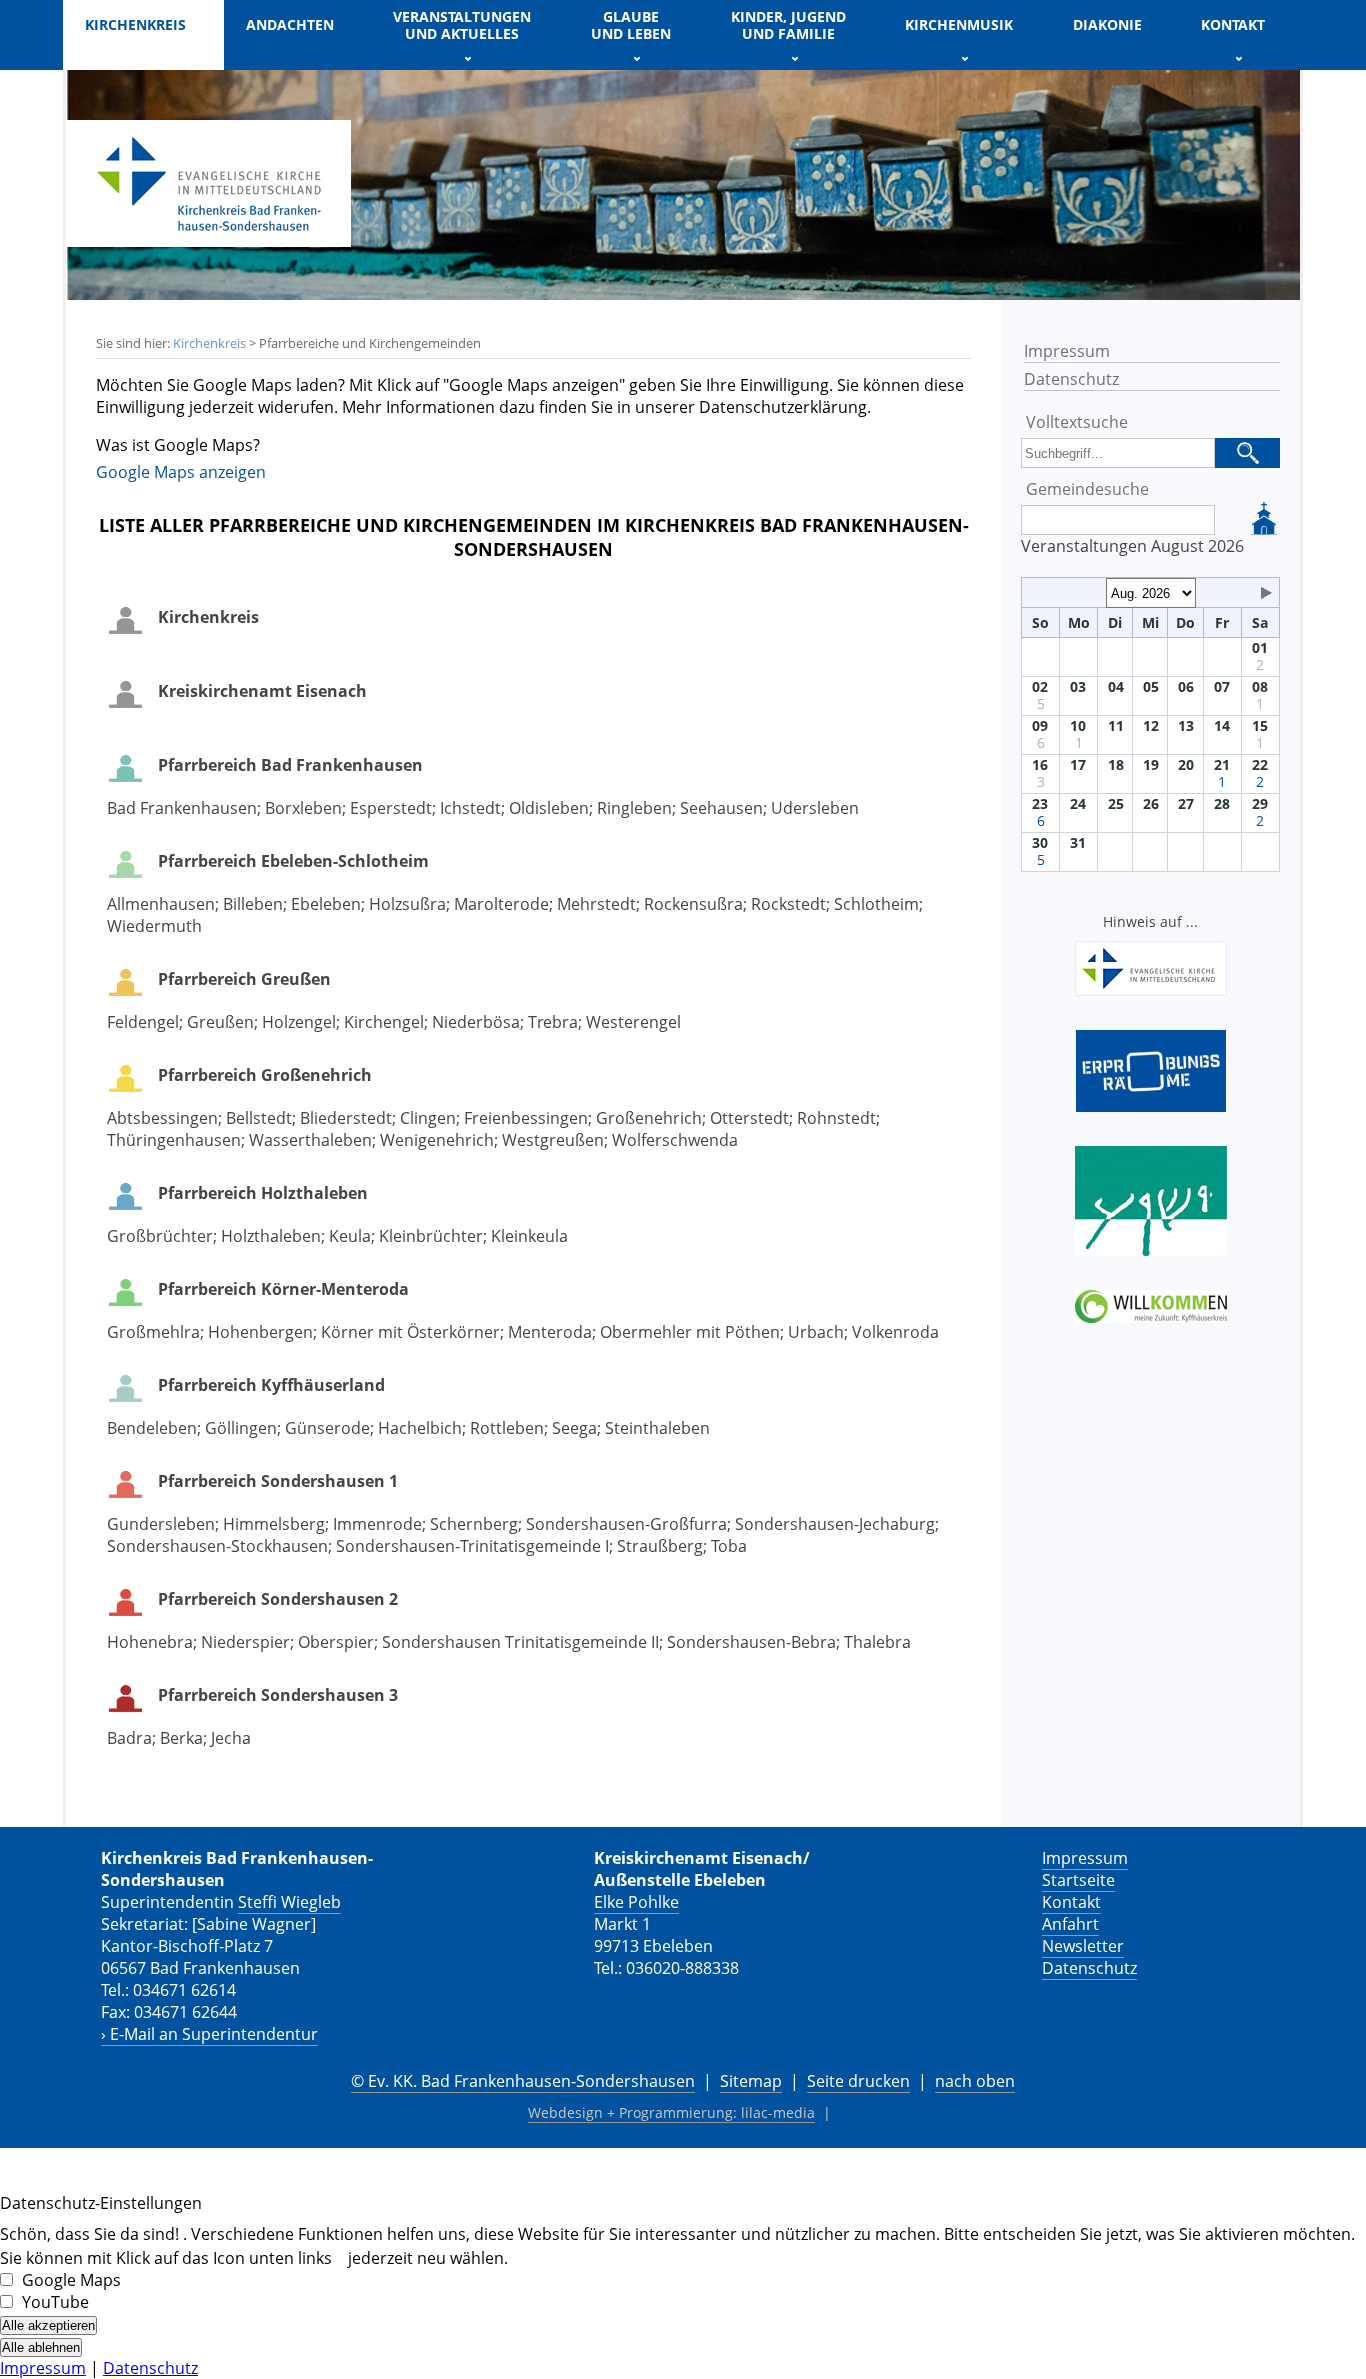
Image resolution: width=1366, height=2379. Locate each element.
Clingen (428, 1118)
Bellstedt (259, 1118)
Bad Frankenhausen (182, 808)
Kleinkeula (529, 1236)
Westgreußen (553, 1140)
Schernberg (474, 1524)
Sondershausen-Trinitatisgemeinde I (472, 1546)
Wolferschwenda (675, 1140)
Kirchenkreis (209, 343)
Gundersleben (161, 1524)
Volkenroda (895, 1332)
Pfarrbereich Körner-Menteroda (283, 1289)
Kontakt (1071, 1902)
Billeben (253, 904)
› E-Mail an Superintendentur (209, 2034)
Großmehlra (153, 1332)
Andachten (290, 24)
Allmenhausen (161, 904)
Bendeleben (152, 1428)
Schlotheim (876, 904)
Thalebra (877, 1642)
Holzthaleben (271, 1236)
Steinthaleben (657, 1428)
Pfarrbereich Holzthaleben (263, 1193)
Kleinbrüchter (431, 1236)
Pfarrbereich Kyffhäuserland (271, 1385)
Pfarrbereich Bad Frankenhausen (290, 765)
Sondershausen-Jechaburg (835, 1524)
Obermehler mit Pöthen (690, 1332)
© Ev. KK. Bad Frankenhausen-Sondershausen (523, 2081)
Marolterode (501, 904)
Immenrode (377, 1524)
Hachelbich (420, 1428)
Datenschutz (1071, 379)
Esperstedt (391, 808)
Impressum (1067, 351)
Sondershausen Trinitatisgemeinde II (520, 1642)
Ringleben (634, 808)
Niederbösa (476, 1022)
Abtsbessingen (162, 1118)
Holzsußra (407, 904)
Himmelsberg (274, 1524)
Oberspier (336, 1642)
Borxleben (303, 808)
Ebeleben (326, 904)
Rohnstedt (836, 1118)
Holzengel (299, 1022)
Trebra (553, 1022)
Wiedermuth (154, 926)
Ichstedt (470, 808)
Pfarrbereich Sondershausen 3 (278, 1695)
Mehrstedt (596, 904)
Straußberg (660, 1546)
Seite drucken (858, 2081)
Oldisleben (549, 808)
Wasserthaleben (310, 1140)
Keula (350, 1236)
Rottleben (507, 1428)
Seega (574, 1428)
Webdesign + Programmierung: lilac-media (671, 2112)
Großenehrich (649, 1118)
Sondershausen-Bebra (751, 1642)
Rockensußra (693, 904)
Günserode (327, 1428)
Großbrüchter (160, 1236)
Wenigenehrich (437, 1140)
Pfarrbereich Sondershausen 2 (278, 1599)
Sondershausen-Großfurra (626, 1524)
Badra (129, 1738)
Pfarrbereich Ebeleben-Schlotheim (293, 861)
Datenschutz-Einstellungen (101, 2203)
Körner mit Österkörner (410, 1332)
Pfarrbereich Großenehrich (265, 1075)
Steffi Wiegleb (289, 1902)
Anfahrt (1070, 1924)
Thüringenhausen (174, 1140)
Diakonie (1107, 24)
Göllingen (241, 1428)
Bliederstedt (346, 1118)
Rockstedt (788, 904)
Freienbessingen (526, 1118)
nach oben (975, 2081)
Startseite (1078, 1880)
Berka (181, 1738)
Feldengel (143, 1022)
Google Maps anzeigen (181, 472)
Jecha (231, 1738)
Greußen (220, 1022)
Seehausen (721, 808)
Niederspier (245, 1642)
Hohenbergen (260, 1332)
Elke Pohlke (636, 1902)
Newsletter (1083, 1946)
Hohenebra (150, 1642)
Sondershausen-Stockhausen (217, 1546)
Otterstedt (749, 1118)
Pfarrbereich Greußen (244, 979)
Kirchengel (384, 1022)
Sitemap (751, 2081)
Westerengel (633, 1022)
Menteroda (550, 1332)
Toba (729, 1546)
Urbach (816, 1332)
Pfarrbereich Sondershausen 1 (278, 1481)
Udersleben (815, 808)
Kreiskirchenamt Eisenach (262, 691)
